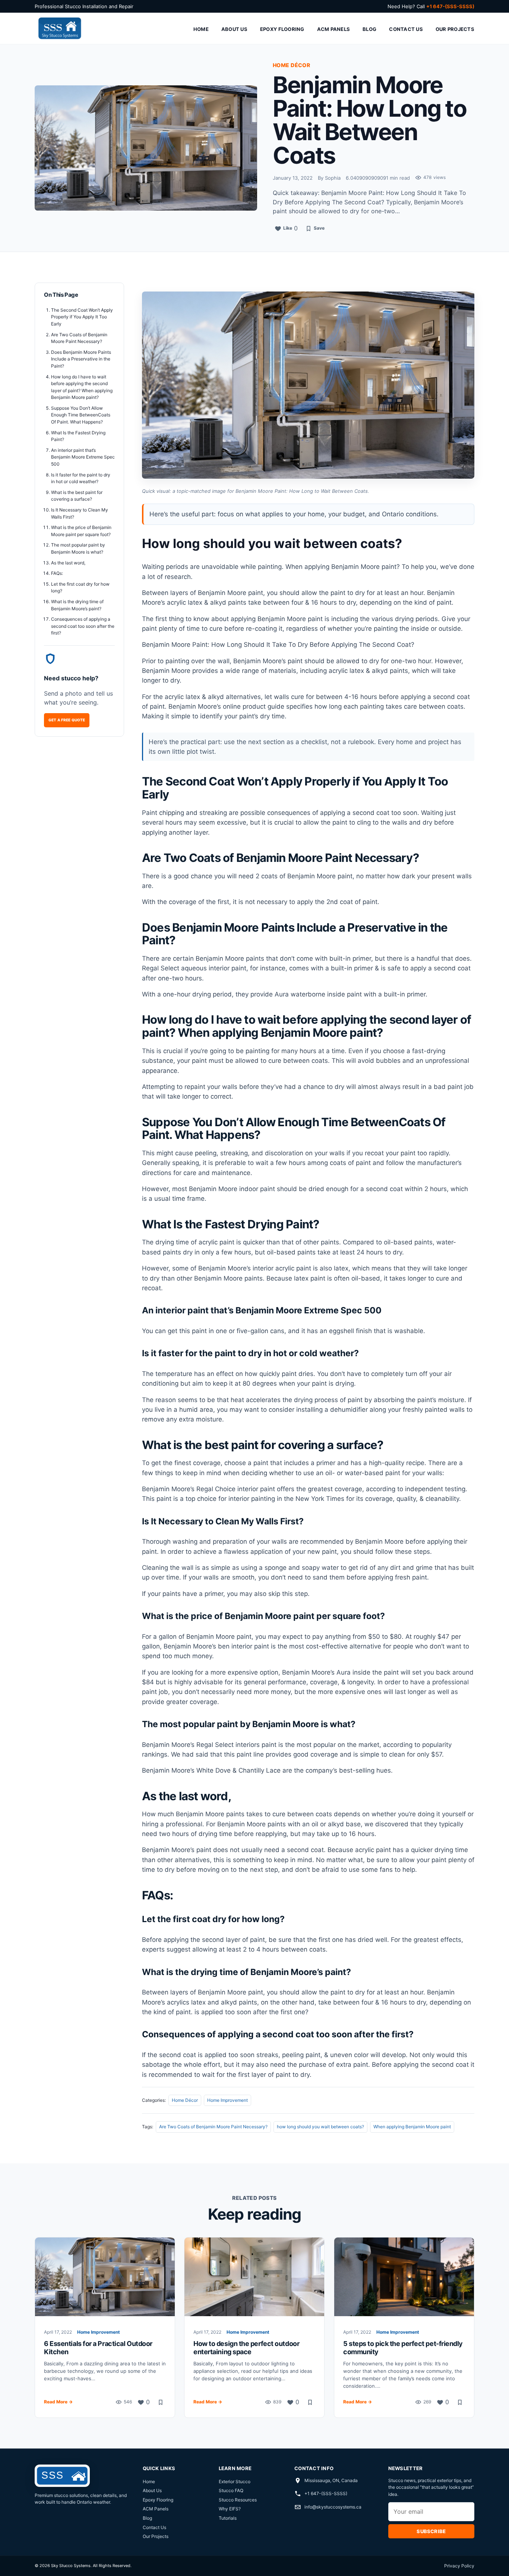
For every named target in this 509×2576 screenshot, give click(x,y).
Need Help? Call (431, 6)
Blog (369, 29)
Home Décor (185, 2100)
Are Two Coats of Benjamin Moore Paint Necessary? (213, 2127)
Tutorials (228, 2518)
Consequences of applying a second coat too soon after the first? (83, 626)
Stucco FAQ (231, 2490)
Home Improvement (227, 2100)
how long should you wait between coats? (320, 2127)
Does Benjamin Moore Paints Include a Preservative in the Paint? (81, 359)
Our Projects (455, 29)
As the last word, (68, 563)
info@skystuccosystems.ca (333, 2507)
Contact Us (406, 29)
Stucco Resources (238, 2500)
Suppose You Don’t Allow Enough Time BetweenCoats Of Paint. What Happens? (81, 415)
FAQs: (57, 573)
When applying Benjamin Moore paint (412, 2127)
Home (201, 29)
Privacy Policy (459, 2566)
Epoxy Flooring (282, 29)
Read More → (58, 2402)
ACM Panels (334, 29)
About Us (234, 29)
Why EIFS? (230, 2509)
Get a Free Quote (67, 720)
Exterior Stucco (235, 2481)
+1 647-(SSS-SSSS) (326, 2493)
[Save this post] (161, 2402)
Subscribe (431, 2531)
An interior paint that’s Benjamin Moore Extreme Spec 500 (83, 457)
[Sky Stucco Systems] (59, 29)
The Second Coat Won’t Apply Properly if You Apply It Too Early (82, 317)
